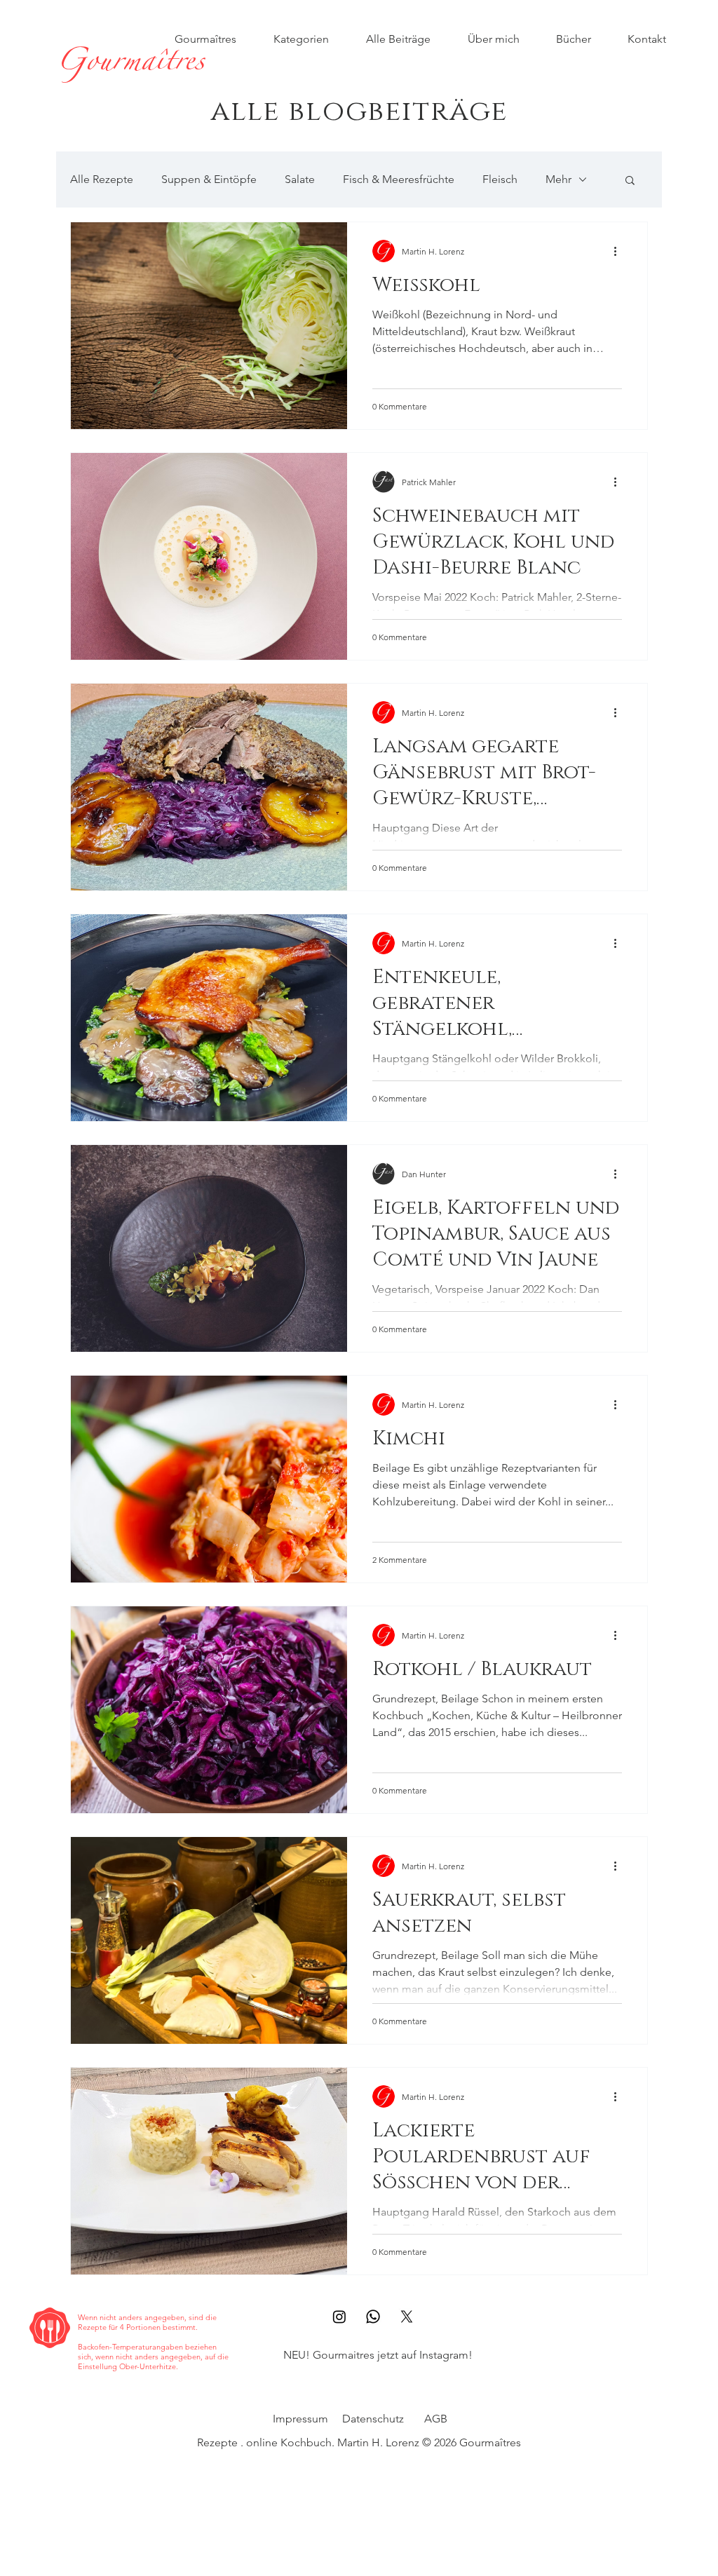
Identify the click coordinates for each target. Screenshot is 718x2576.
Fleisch (500, 179)
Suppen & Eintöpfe (209, 179)
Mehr (558, 179)
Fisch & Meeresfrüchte (399, 179)
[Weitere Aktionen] (620, 251)
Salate (300, 179)
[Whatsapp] (373, 2317)
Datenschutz (373, 2419)
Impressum (300, 2419)
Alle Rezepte (102, 179)
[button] (630, 181)
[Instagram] (339, 2317)
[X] (407, 2317)
